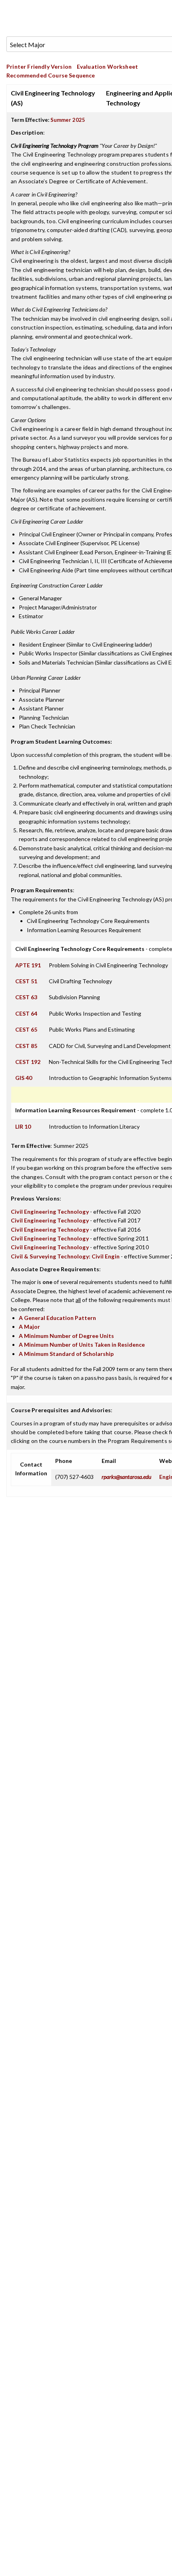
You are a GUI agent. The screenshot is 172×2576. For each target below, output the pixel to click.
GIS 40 (24, 1078)
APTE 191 (28, 965)
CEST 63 (26, 997)
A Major (29, 1327)
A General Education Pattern (57, 1318)
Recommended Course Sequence (51, 75)
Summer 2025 (68, 120)
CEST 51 (26, 981)
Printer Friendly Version (39, 66)
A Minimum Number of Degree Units (66, 1336)
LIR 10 (23, 1126)
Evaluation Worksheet (107, 66)
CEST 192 (28, 1062)
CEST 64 (26, 1013)
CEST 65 (26, 1029)
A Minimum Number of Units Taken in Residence (82, 1345)
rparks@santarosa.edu (126, 1477)
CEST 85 (26, 1046)
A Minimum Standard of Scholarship (66, 1354)
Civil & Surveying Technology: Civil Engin (65, 1256)
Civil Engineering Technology (50, 1212)
